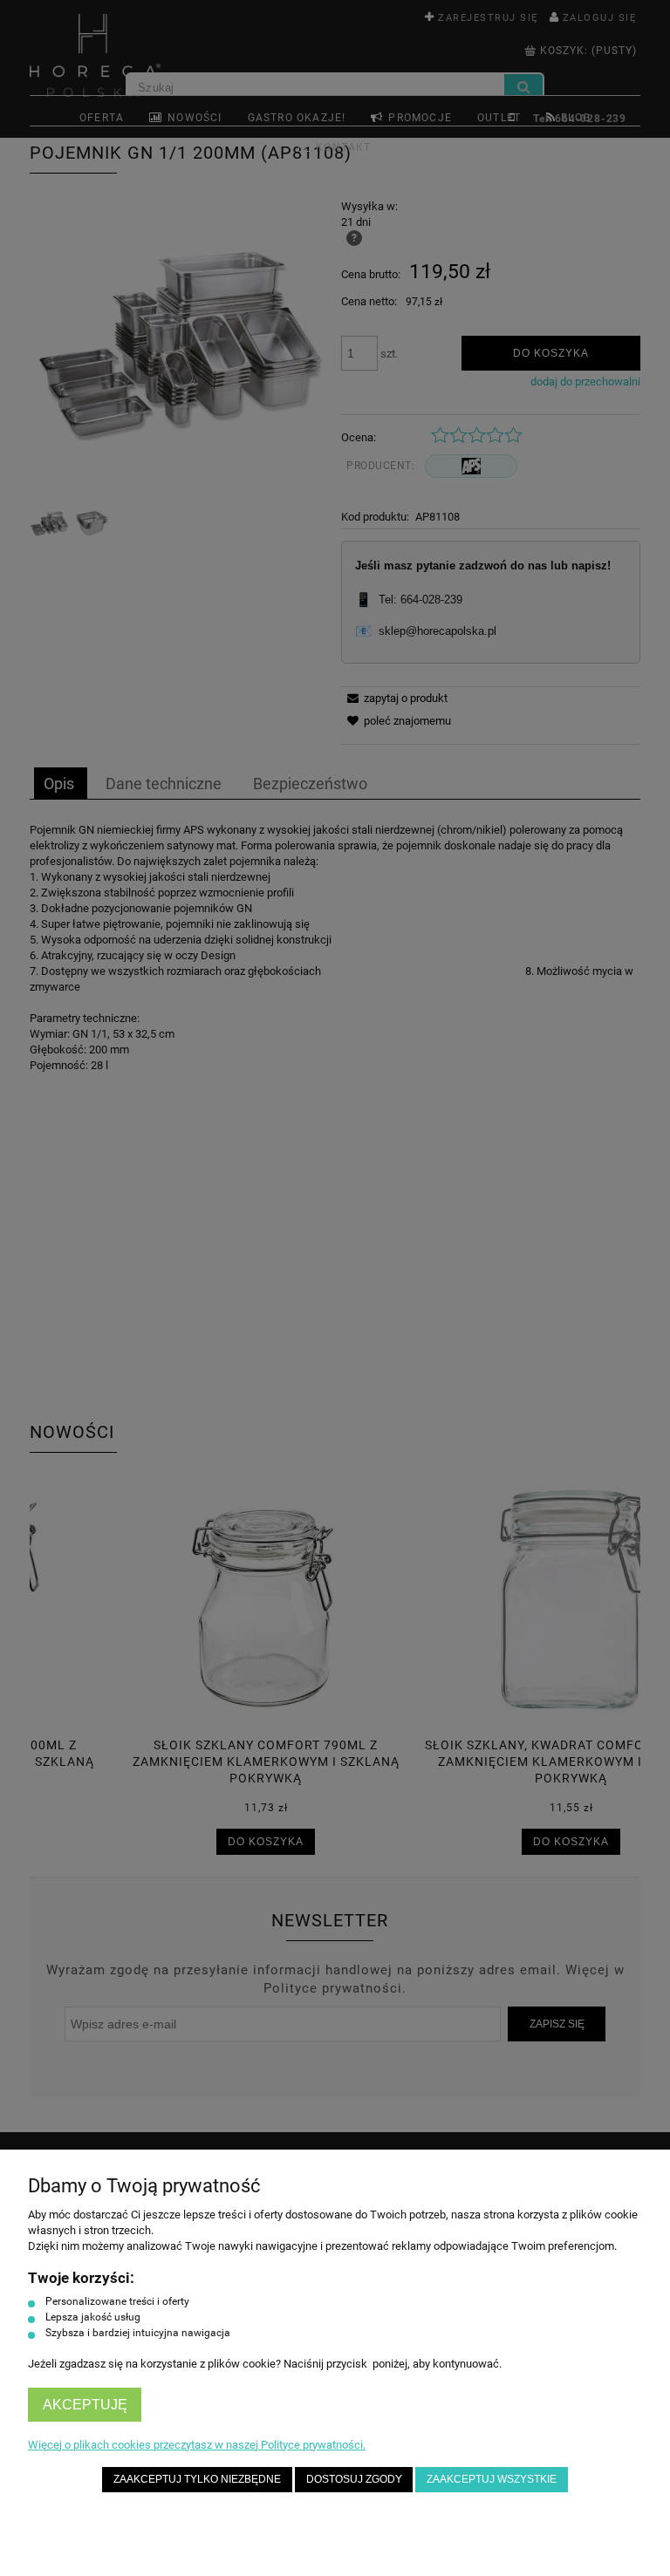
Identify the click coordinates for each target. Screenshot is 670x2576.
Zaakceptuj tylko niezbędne (197, 2479)
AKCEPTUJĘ (85, 2405)
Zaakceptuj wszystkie (492, 2479)
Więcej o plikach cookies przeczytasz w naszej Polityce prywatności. (197, 2445)
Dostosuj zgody (354, 2479)
